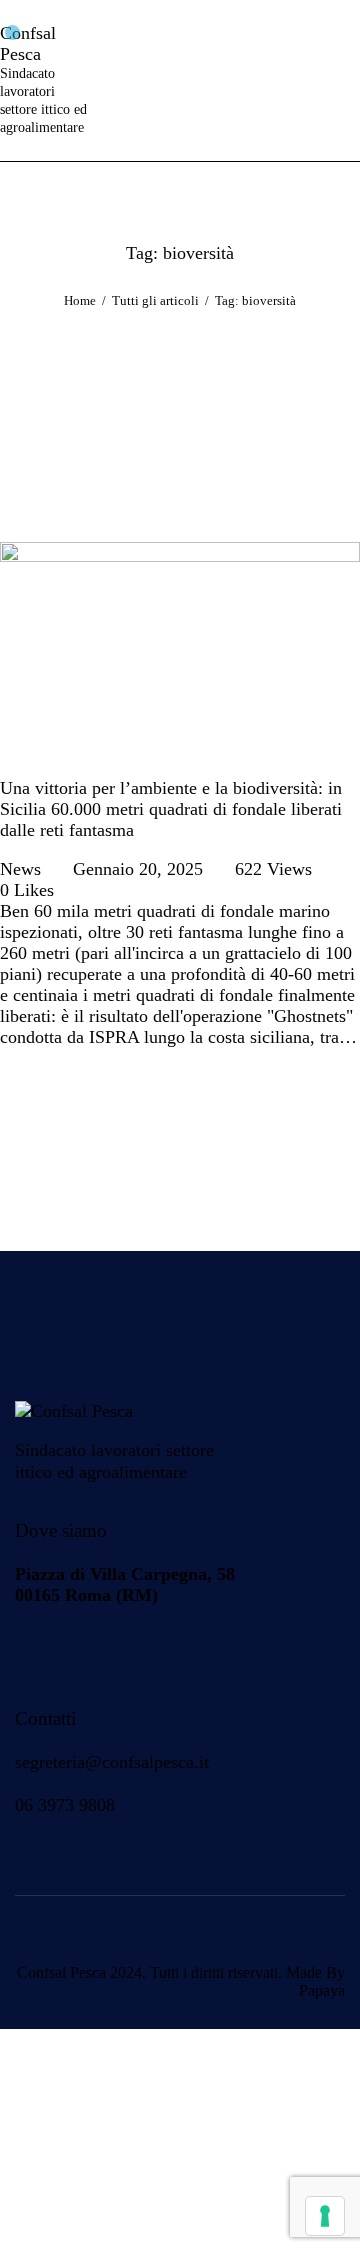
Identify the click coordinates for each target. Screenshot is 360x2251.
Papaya (322, 1990)
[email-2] (192, 1650)
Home (80, 300)
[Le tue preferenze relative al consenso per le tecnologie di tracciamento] (325, 2216)
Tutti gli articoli (155, 300)
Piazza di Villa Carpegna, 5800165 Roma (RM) (125, 1584)
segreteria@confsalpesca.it (112, 1762)
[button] (43, 890)
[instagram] (88, 1650)
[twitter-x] (140, 1650)
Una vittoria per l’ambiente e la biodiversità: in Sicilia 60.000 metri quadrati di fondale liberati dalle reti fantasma (171, 809)
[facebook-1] (36, 1650)
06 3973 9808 (65, 1805)
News (20, 869)
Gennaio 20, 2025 (138, 869)
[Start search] (343, 79)
